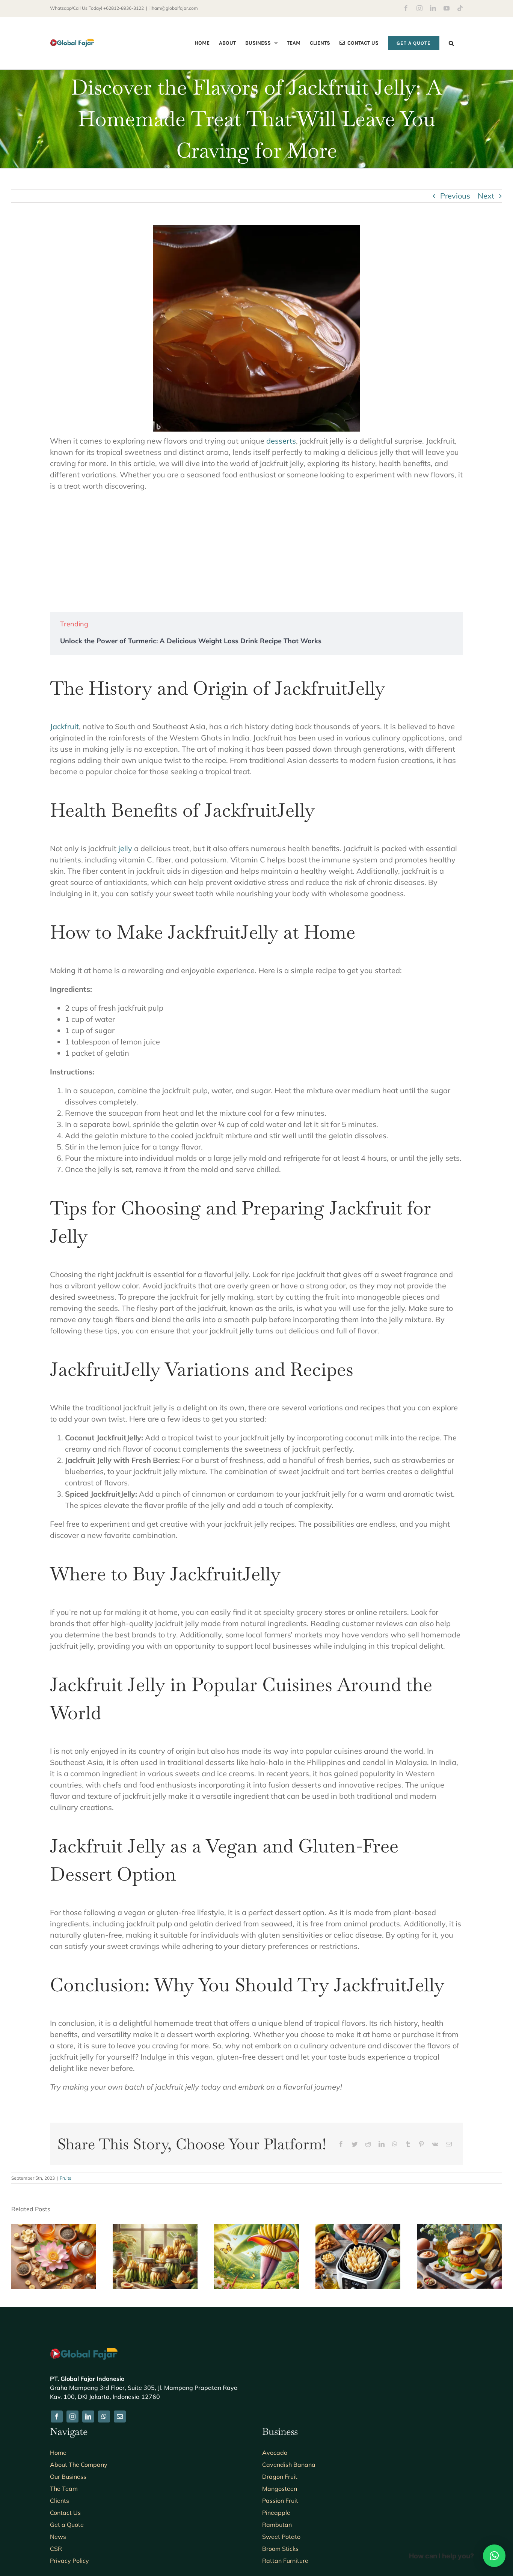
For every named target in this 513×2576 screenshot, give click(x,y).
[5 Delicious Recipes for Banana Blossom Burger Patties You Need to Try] (459, 2229)
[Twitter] (355, 2144)
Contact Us (65, 2513)
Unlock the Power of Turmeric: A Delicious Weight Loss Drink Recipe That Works (191, 641)
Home (58, 2453)
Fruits (66, 2178)
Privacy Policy (69, 2561)
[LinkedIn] (382, 2144)
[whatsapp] (104, 2417)
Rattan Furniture (285, 2561)
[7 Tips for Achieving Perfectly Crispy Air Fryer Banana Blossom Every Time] (358, 2229)
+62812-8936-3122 (124, 8)
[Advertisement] (256, 552)
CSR (56, 2549)
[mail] (120, 2417)
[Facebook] (341, 2144)
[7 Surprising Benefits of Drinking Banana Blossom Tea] (54, 2229)
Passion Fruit (280, 2501)
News (58, 2537)
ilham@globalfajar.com (174, 8)
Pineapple (276, 2513)
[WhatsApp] (395, 2144)
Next (486, 196)
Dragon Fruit (280, 2477)
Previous (455, 196)
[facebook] (57, 2417)
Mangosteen (280, 2489)
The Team (64, 2489)
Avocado (275, 2453)
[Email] (449, 2144)
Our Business (68, 2477)
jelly (125, 848)
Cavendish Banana (289, 2465)
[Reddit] (368, 2144)
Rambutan (277, 2525)
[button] (451, 43)
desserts (281, 441)
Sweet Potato (281, 2537)
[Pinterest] (421, 2144)
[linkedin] (88, 2417)
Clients (60, 2501)
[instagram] (72, 2417)
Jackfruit (64, 726)
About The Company (79, 2465)
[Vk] (435, 2144)
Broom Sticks (280, 2549)
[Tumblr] (408, 2144)
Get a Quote (67, 2525)
